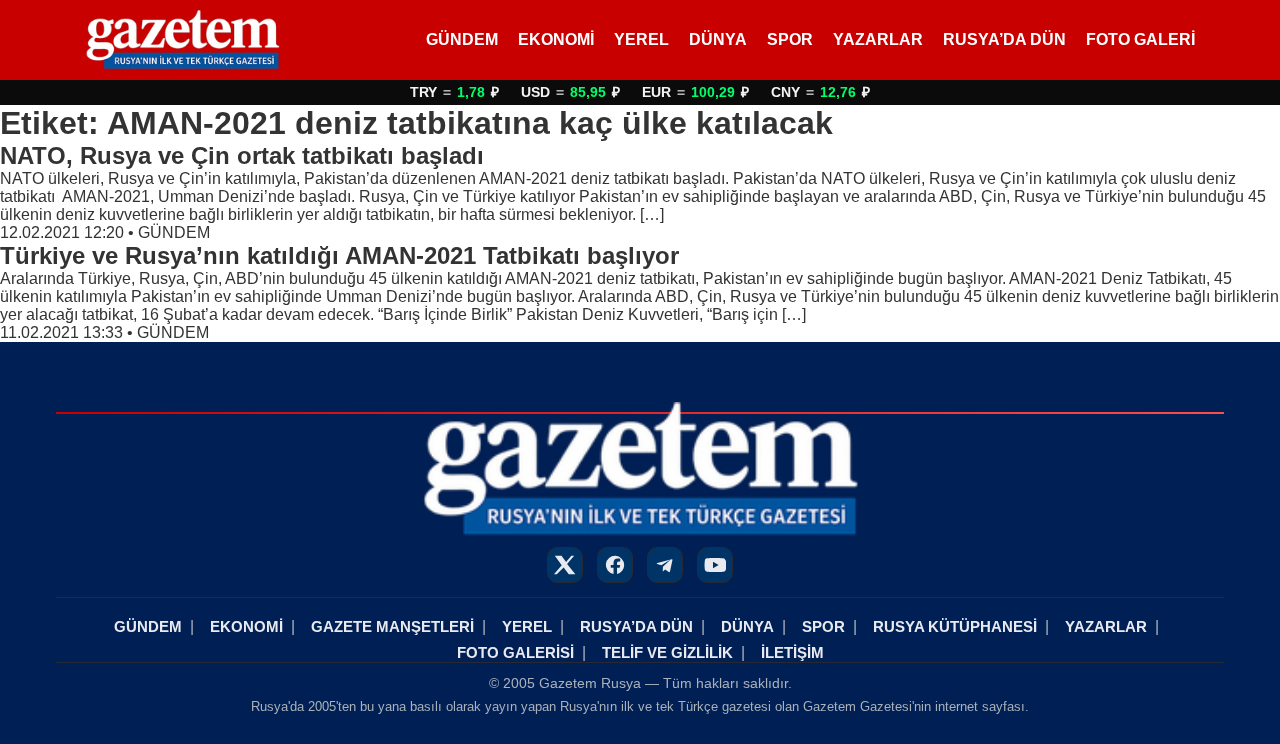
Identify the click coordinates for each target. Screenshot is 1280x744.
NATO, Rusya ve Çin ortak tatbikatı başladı (242, 155)
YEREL (641, 39)
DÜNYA (718, 39)
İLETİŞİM (792, 652)
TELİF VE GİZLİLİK (667, 652)
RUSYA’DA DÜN (1004, 39)
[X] (565, 565)
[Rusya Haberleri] (182, 40)
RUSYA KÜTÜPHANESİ (955, 626)
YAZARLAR (878, 39)
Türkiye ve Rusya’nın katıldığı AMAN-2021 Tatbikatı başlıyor (339, 255)
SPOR (790, 39)
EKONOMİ (556, 39)
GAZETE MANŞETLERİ (392, 626)
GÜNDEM (462, 39)
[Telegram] (665, 565)
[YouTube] (715, 565)
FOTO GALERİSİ (515, 652)
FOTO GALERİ (1140, 39)
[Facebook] (615, 565)
